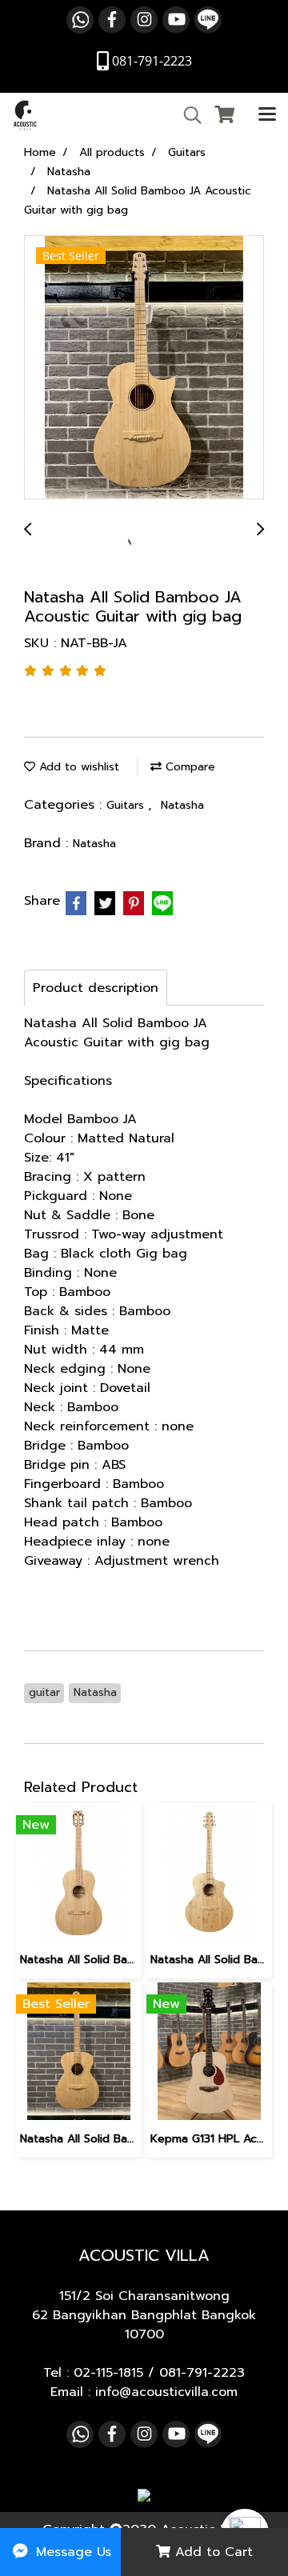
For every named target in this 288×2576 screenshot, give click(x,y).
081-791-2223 (202, 2373)
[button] (187, 115)
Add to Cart (212, 2552)
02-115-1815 (108, 2373)
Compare (188, 767)
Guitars (127, 805)
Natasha (182, 805)
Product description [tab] (96, 988)
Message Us (71, 2552)
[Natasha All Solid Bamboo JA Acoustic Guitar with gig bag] (144, 368)
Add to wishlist (77, 767)
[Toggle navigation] (267, 115)
